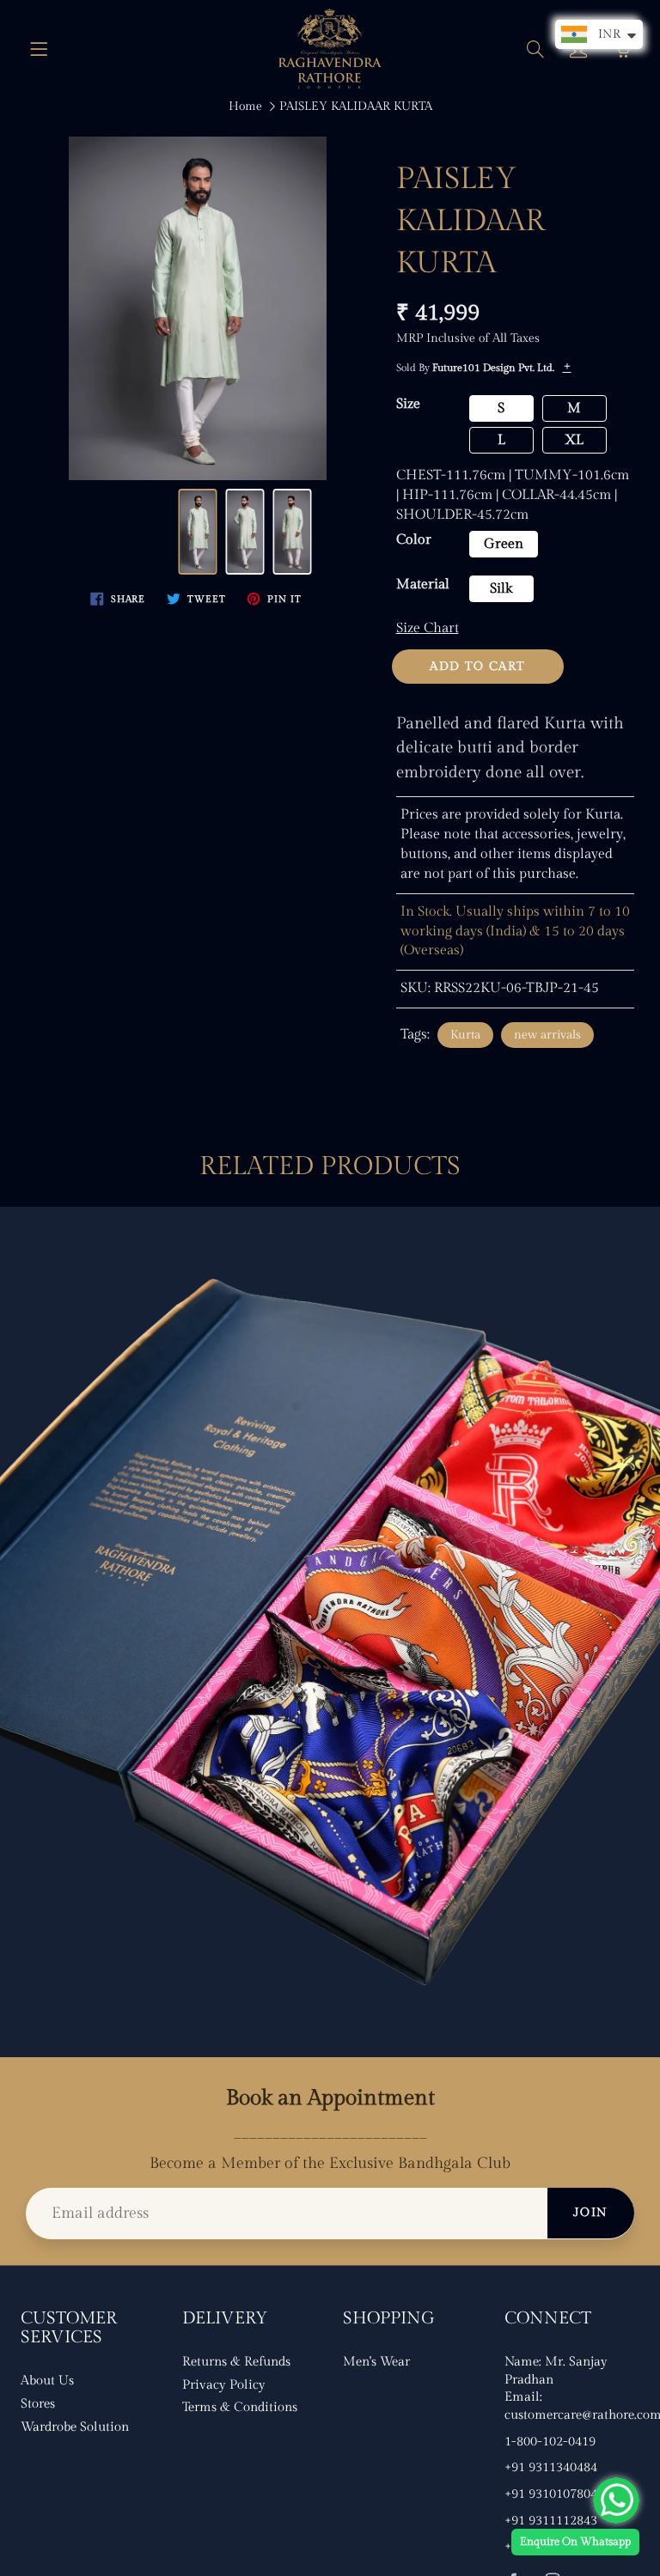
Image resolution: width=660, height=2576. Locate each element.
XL (574, 440)
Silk (501, 589)
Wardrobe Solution (75, 2427)
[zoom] (198, 308)
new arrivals (547, 1035)
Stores (38, 2404)
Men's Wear (376, 2362)
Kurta (465, 1035)
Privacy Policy (224, 2385)
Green (504, 544)
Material (423, 585)
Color (414, 540)
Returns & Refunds (236, 2362)
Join (591, 2213)
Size (408, 404)
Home (245, 107)
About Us (47, 2381)
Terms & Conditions (240, 2407)
